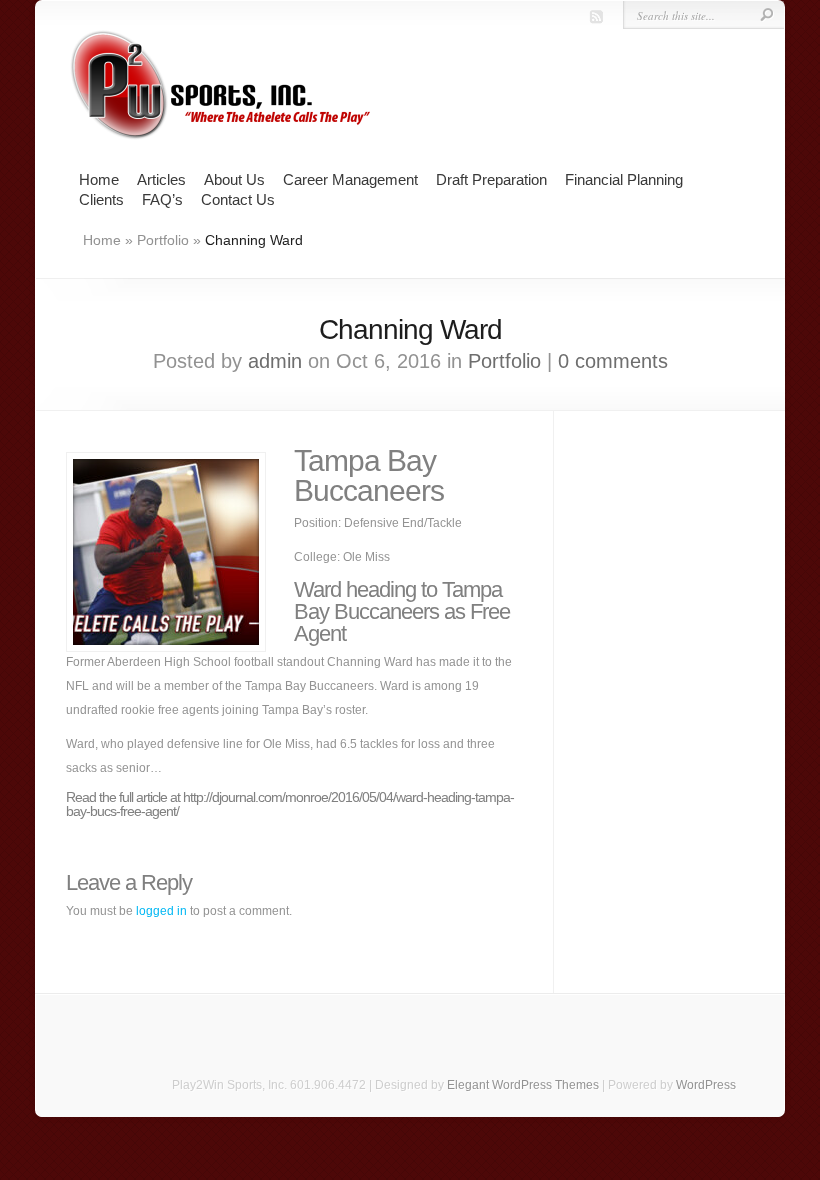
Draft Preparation (491, 179)
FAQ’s (162, 199)
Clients (101, 199)
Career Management (350, 179)
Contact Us (238, 199)
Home (99, 179)
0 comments (613, 361)
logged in (161, 911)
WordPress (706, 1085)
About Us (234, 179)
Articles (161, 179)
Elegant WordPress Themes (523, 1085)
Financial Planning (624, 179)
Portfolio (163, 240)
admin (275, 361)
